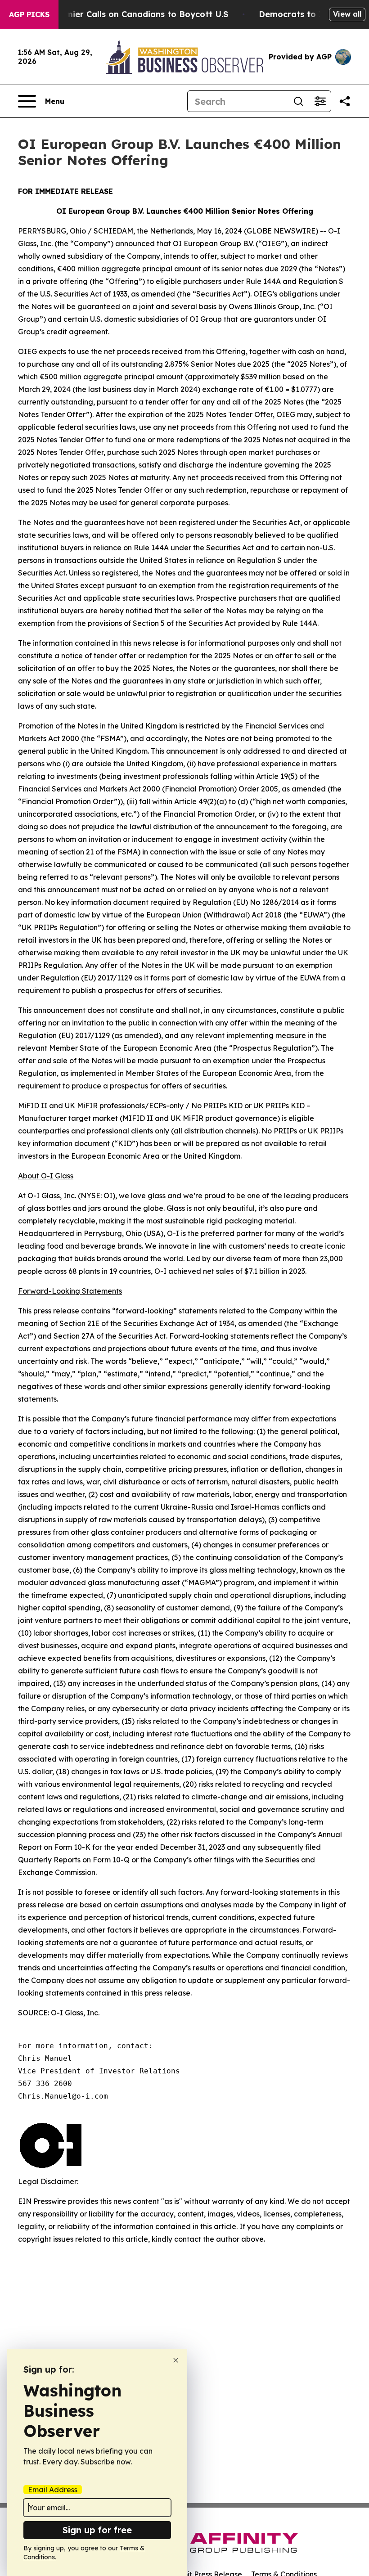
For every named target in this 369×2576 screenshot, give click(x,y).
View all (347, 14)
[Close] (176, 2360)
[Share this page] (345, 101)
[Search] (298, 101)
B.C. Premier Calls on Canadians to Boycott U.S (131, 14)
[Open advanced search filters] (320, 101)
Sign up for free (97, 2530)
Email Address (53, 2490)
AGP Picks (29, 14)
